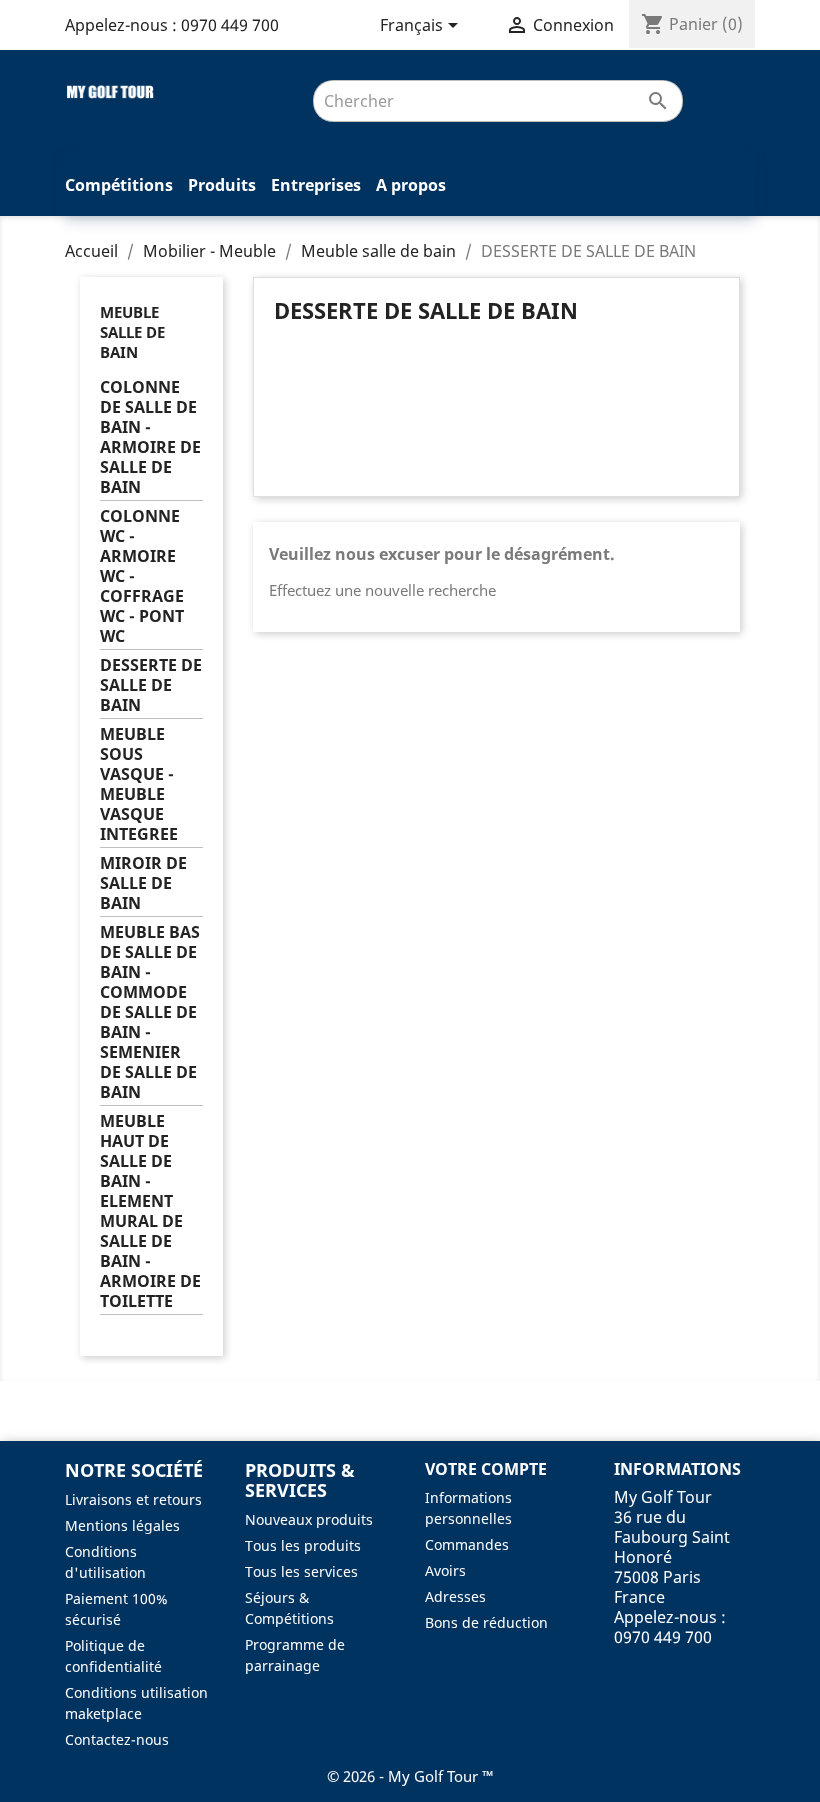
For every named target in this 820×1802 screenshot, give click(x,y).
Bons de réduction (486, 1622)
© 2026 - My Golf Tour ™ (410, 1776)
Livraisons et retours (133, 1499)
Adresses (455, 1596)
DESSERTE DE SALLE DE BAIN (151, 685)
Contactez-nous (117, 1739)
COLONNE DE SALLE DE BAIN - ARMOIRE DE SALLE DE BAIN (150, 437)
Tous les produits (303, 1545)
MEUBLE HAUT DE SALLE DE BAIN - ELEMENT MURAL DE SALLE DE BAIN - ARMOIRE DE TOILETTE (150, 1211)
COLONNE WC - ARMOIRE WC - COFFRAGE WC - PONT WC (142, 576)
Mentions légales (122, 1525)
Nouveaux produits (309, 1519)
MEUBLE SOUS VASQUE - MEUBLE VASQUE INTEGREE (139, 784)
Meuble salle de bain (132, 332)
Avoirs (445, 1570)
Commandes (467, 1544)
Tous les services (301, 1571)
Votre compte (486, 1469)
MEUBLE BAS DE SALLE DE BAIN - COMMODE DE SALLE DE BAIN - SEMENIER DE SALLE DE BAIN (150, 1012)
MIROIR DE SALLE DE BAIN (143, 883)
